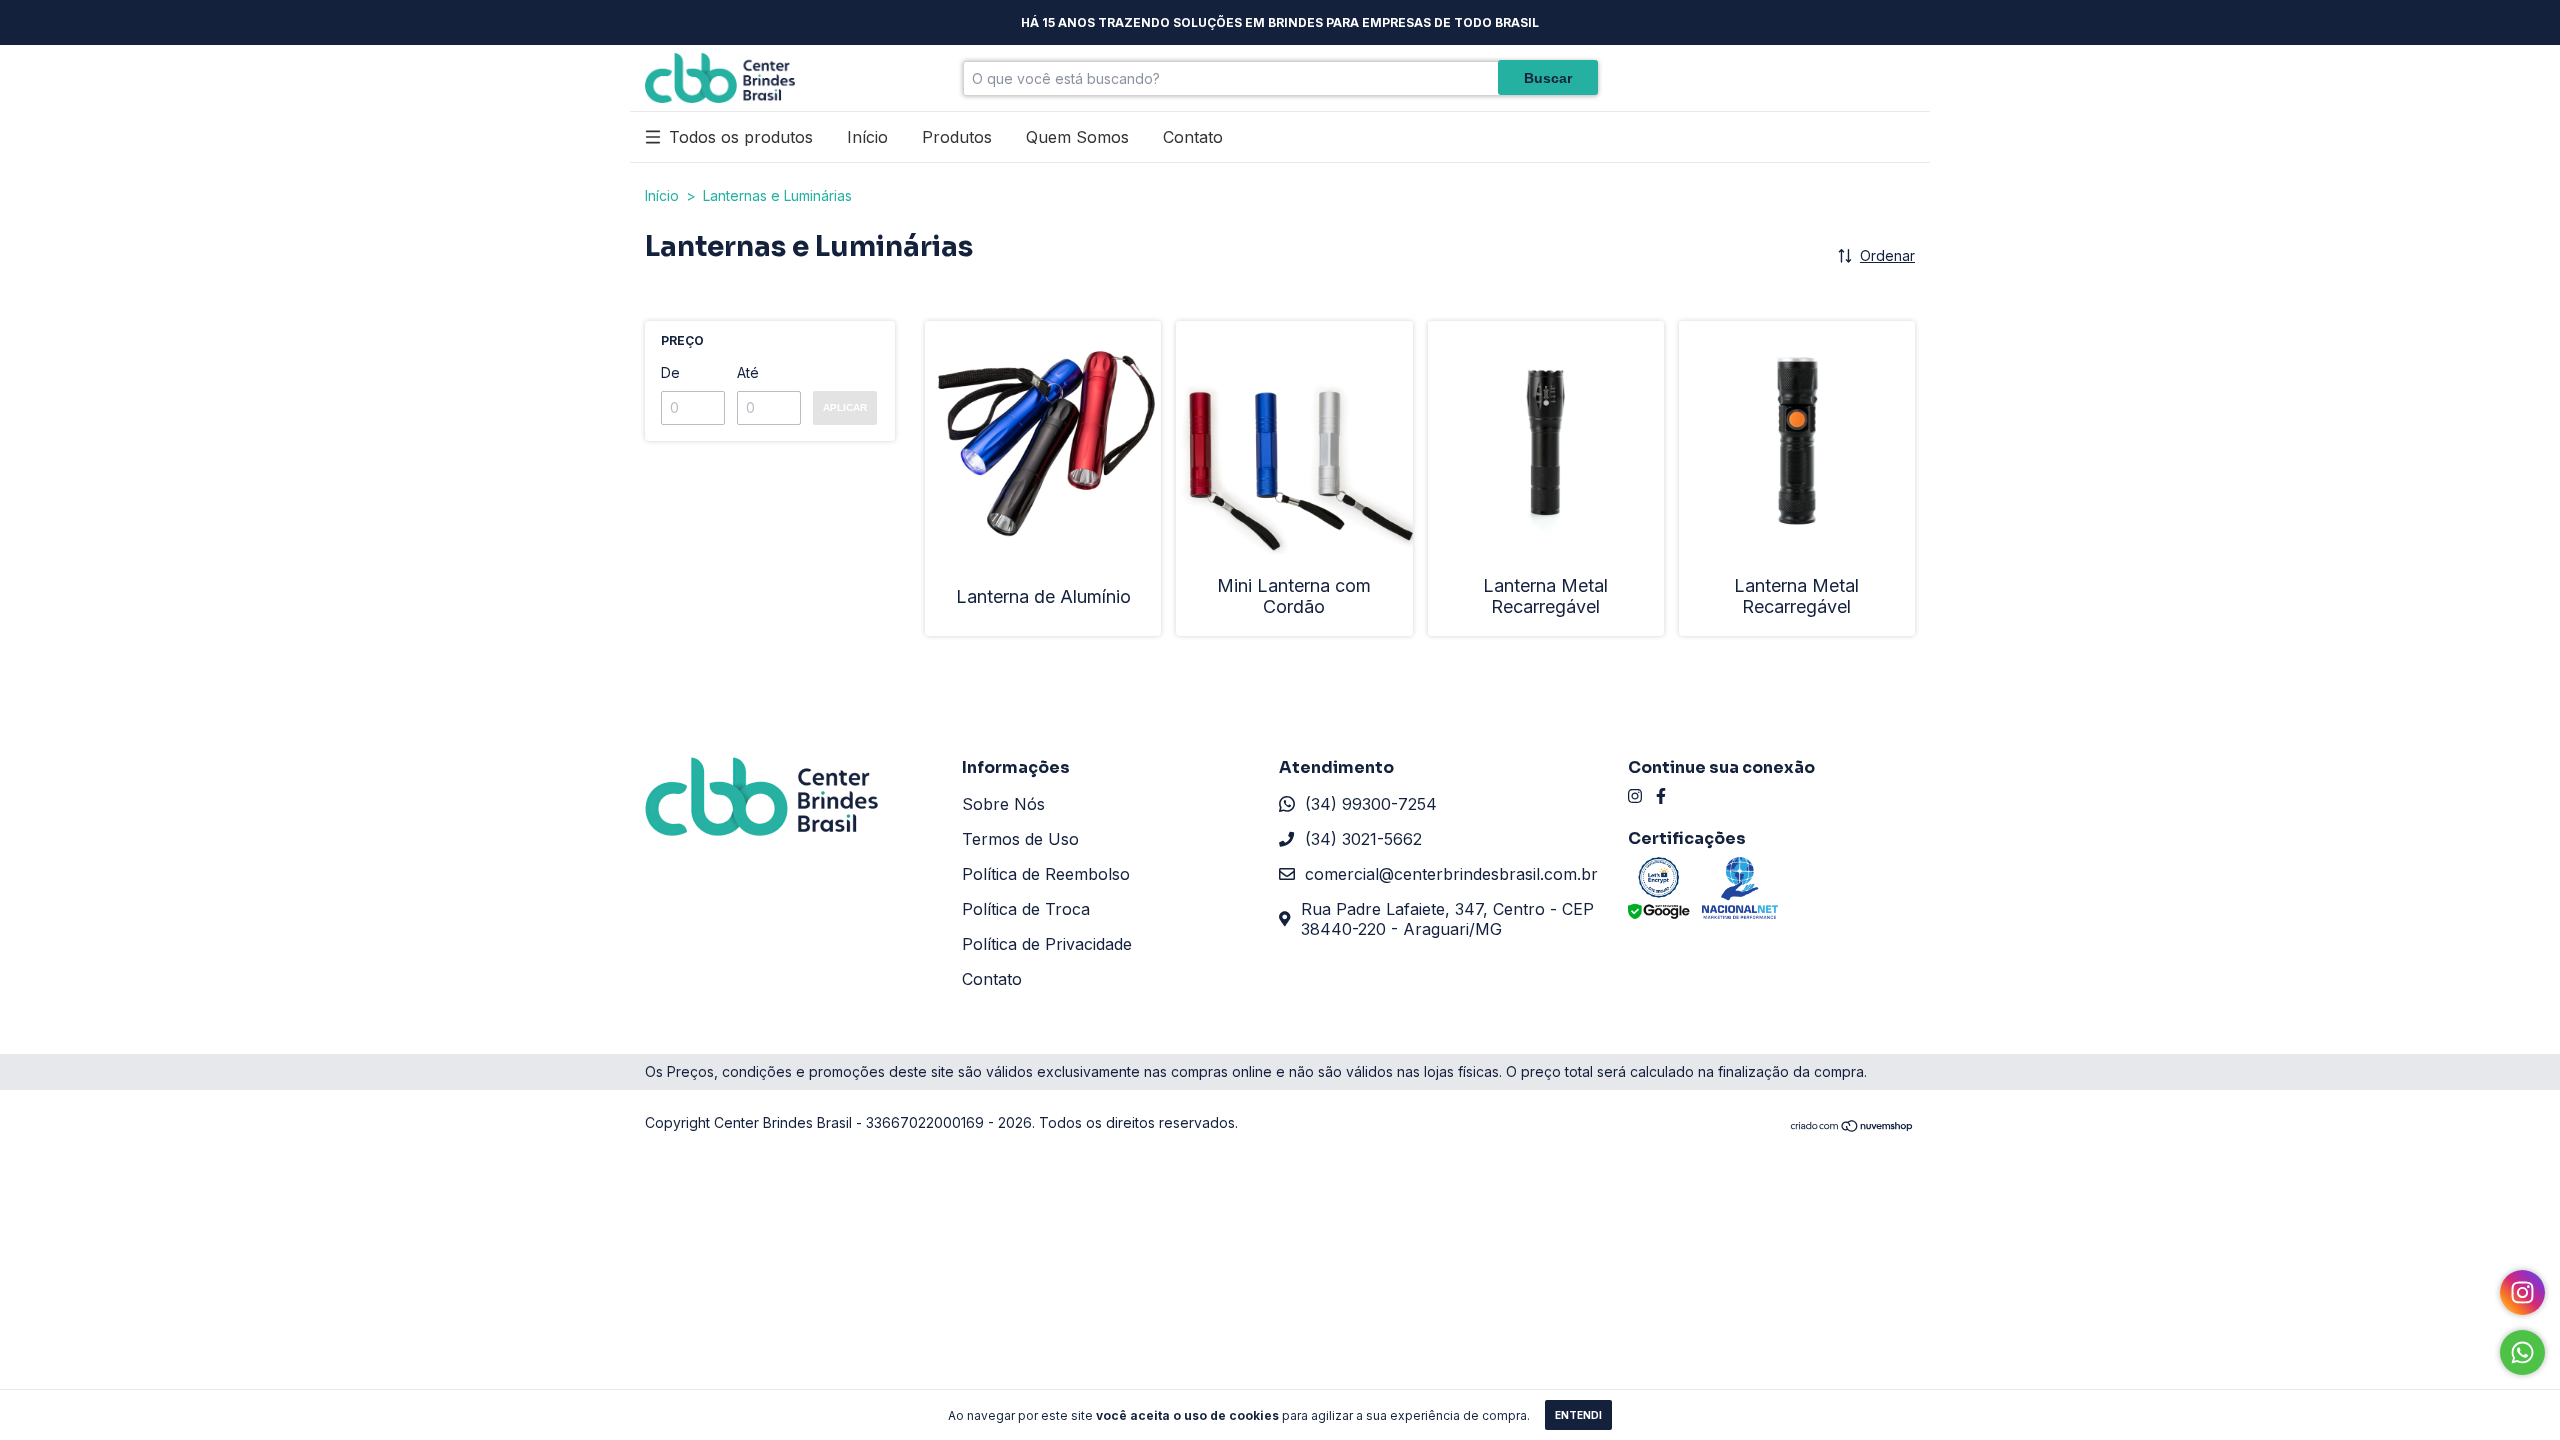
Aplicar (845, 407)
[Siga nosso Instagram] (2522, 1292)
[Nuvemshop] (1852, 1127)
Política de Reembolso (1046, 874)
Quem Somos (1077, 137)
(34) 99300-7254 (1371, 804)
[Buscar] (1548, 77)
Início (867, 137)
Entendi (1578, 1415)
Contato (1193, 137)
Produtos (957, 137)
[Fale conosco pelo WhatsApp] (2522, 1352)
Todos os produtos (741, 137)
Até (748, 372)
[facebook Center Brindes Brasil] (1661, 796)
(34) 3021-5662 (1363, 839)
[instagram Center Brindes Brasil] (1635, 796)
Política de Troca (1026, 909)
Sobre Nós (1003, 804)
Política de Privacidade (1047, 944)
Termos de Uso (1020, 839)
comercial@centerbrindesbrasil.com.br (1451, 874)
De (670, 372)
